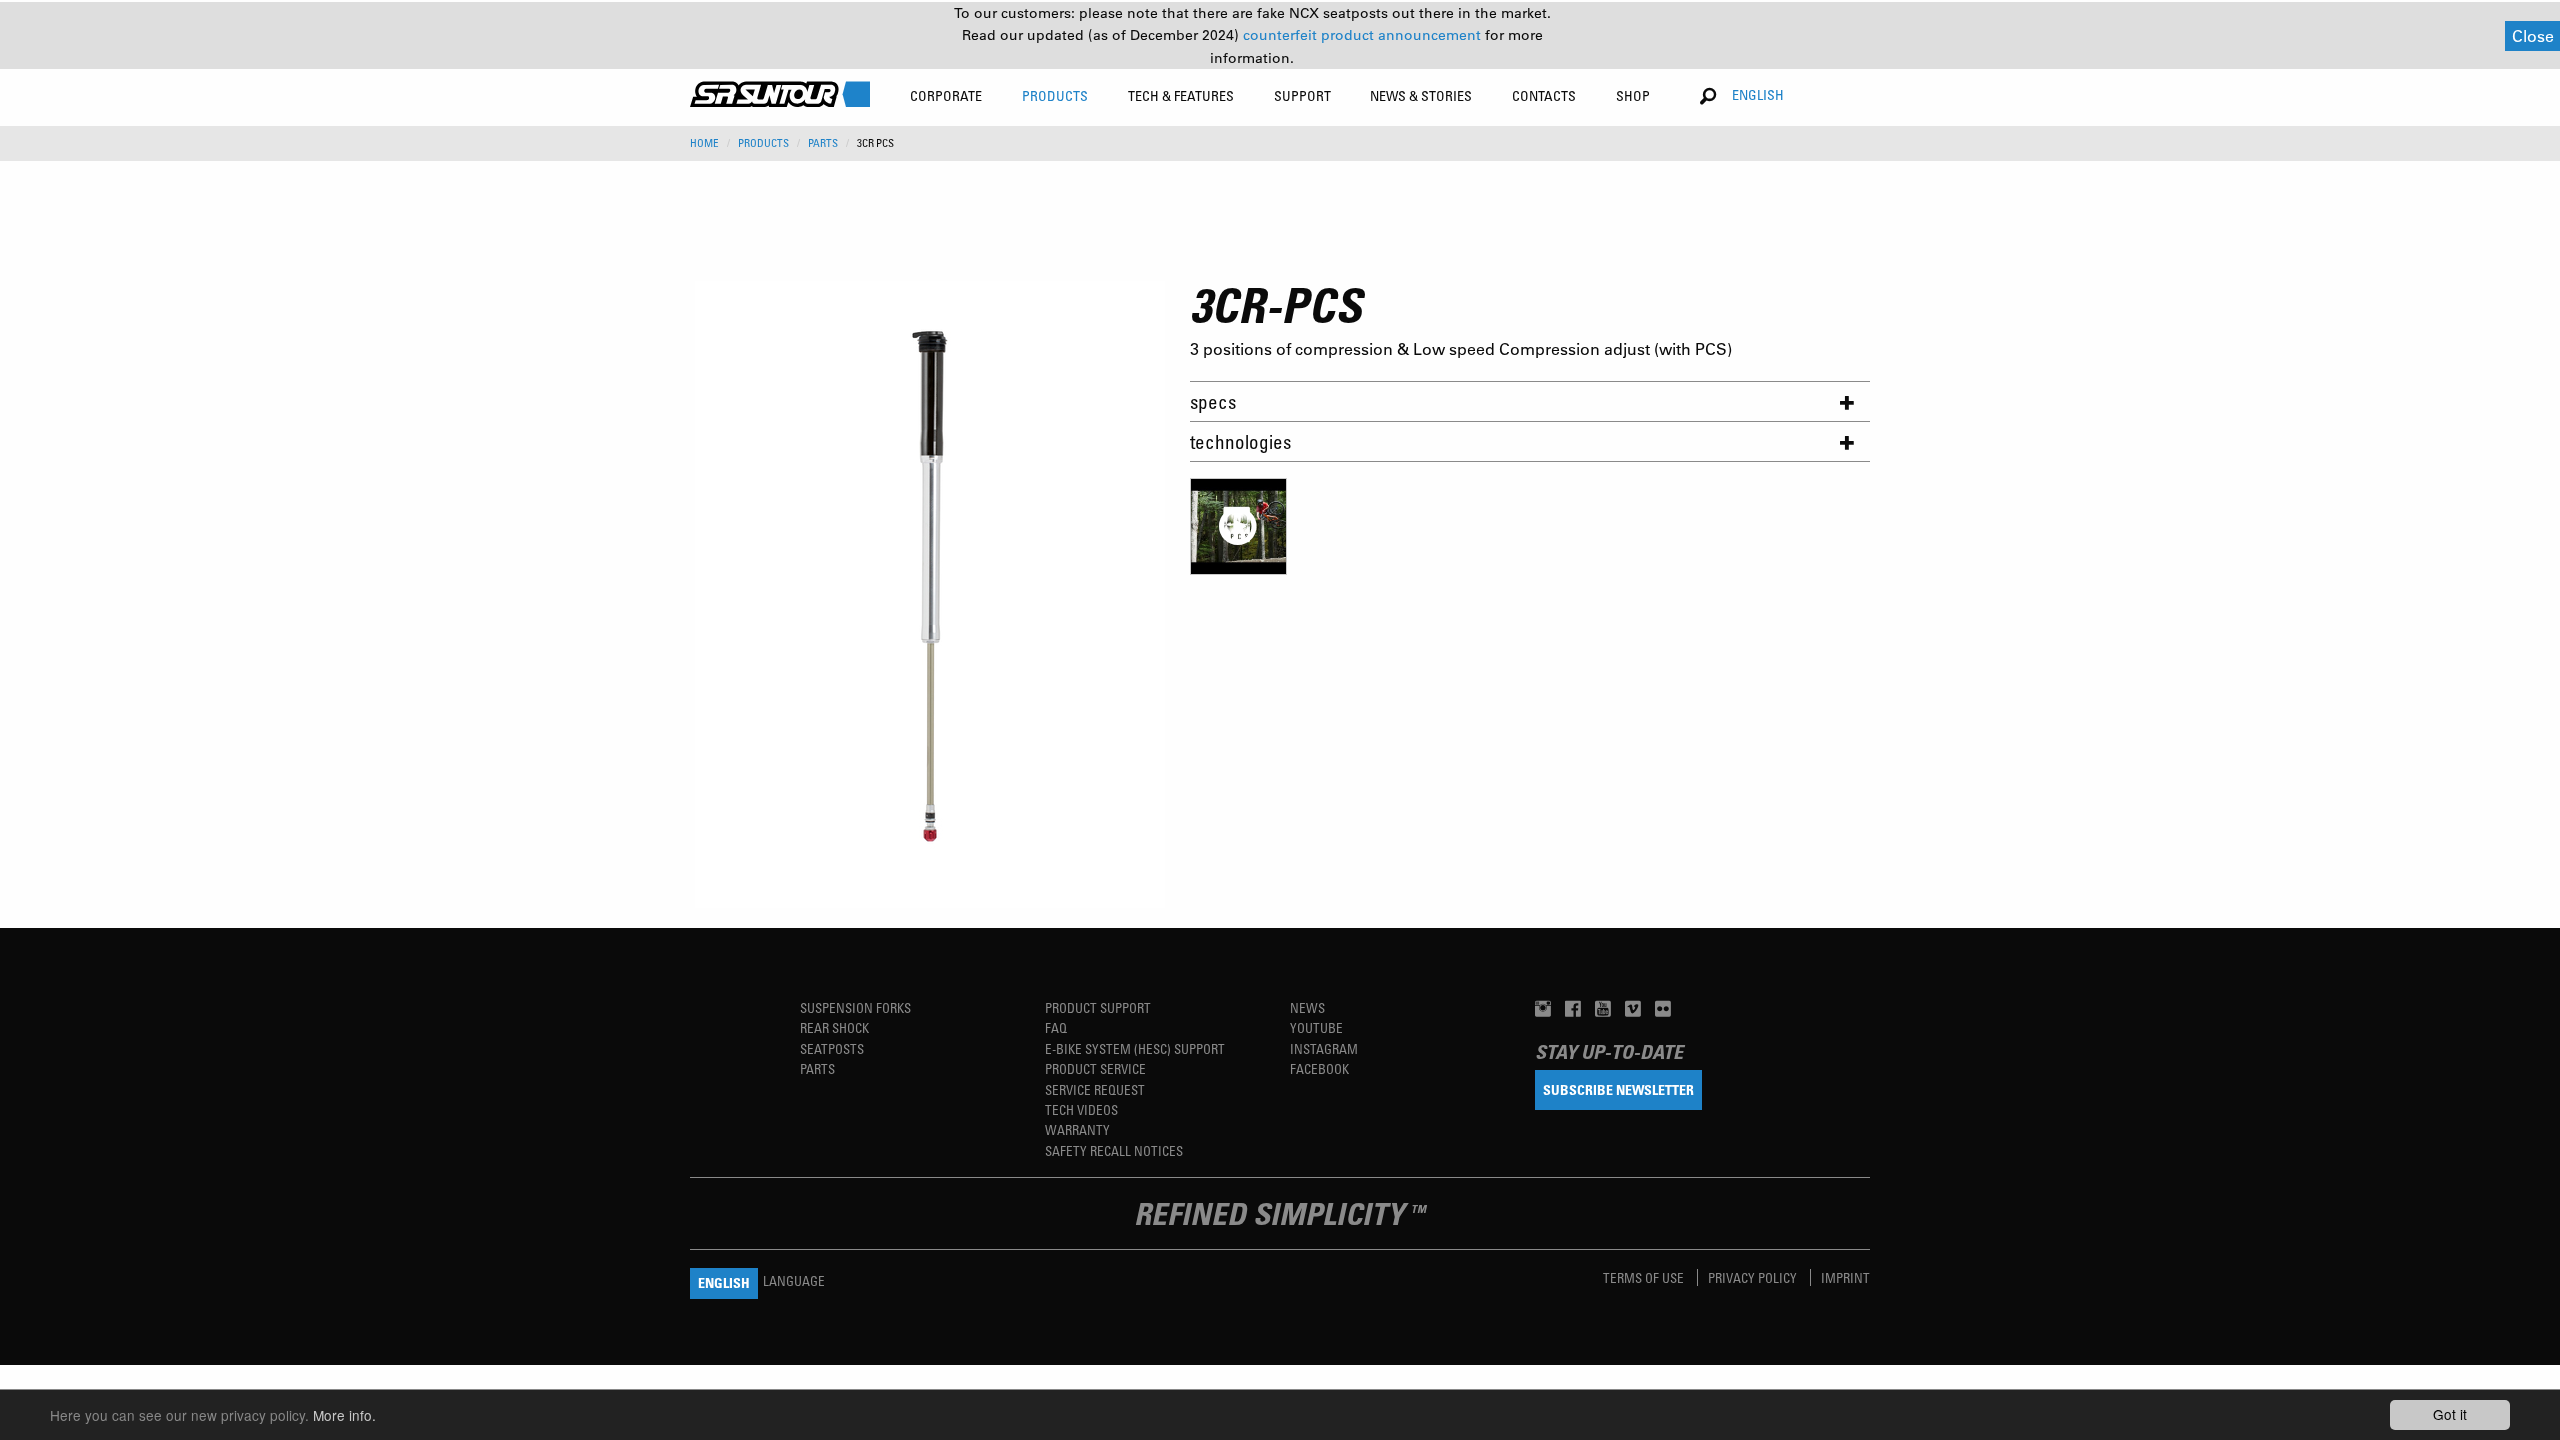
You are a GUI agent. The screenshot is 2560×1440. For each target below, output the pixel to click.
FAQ (1056, 1027)
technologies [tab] (1240, 441)
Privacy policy (1754, 1277)
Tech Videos (1081, 1109)
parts (823, 143)
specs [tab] (1213, 401)
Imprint (1845, 1277)
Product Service (1095, 1068)
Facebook (1319, 1068)
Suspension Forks (855, 1007)
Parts (817, 1068)
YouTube (1316, 1027)
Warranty (1077, 1129)
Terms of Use (1645, 1277)
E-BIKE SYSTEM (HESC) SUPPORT (1135, 1048)
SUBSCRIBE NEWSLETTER (1618, 1089)
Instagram (1324, 1048)
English (1758, 94)
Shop (1633, 95)
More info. (344, 1415)
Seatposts (832, 1048)
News (1307, 1007)
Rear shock (834, 1027)
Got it (2450, 1414)
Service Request (1095, 1089)
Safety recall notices (1114, 1150)
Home (704, 143)
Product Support (1098, 1007)
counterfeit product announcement (1364, 35)
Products (763, 143)
